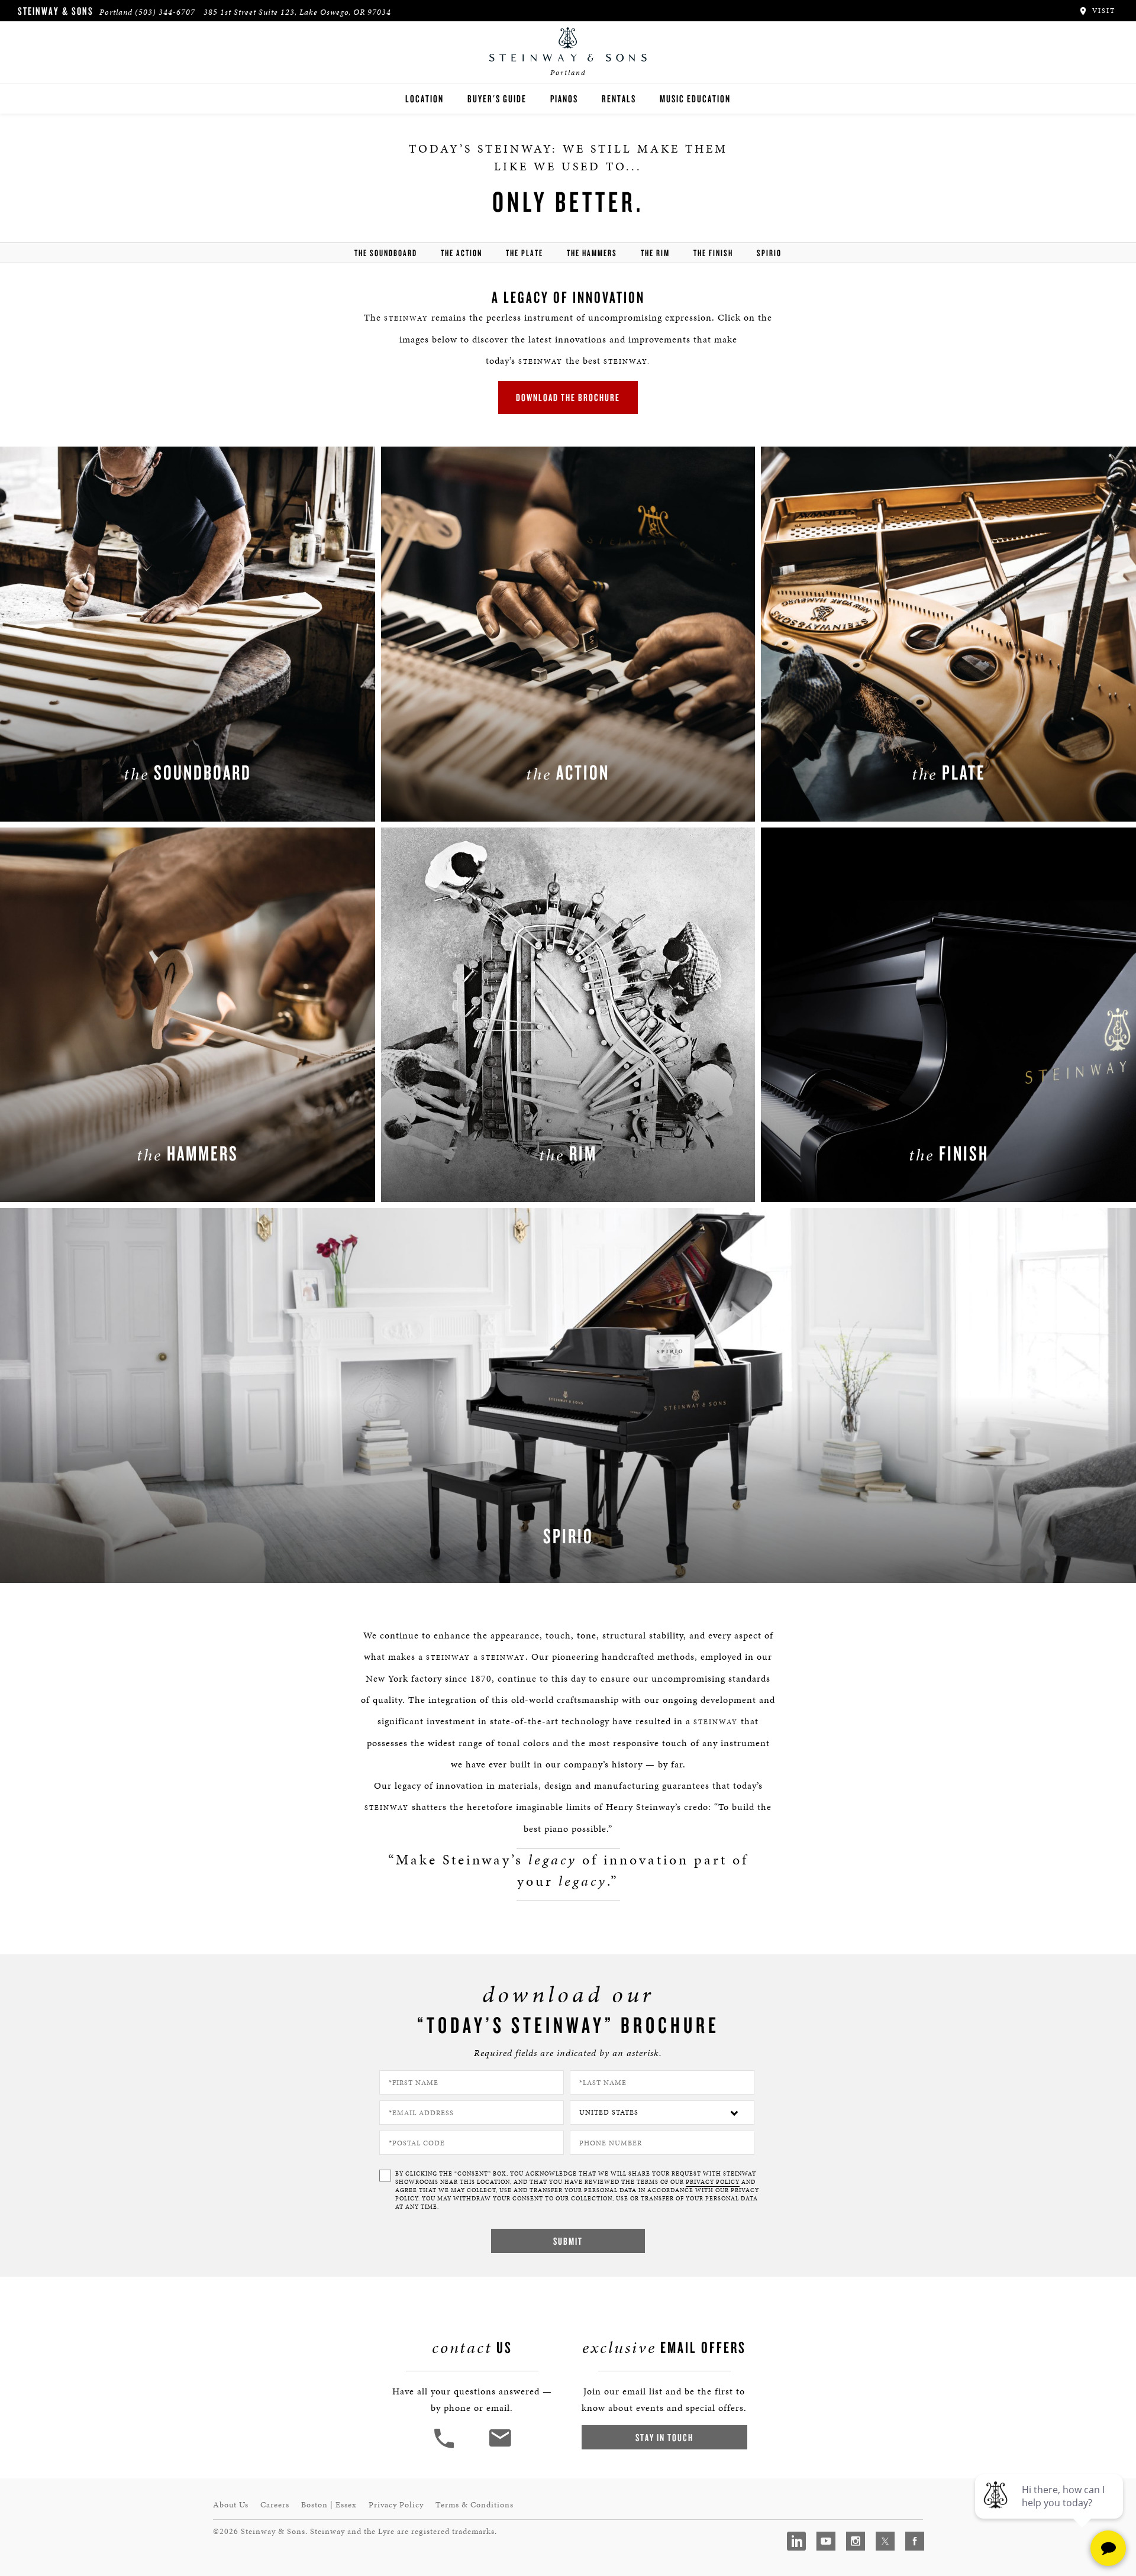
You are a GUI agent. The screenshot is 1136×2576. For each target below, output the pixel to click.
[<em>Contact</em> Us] (500, 2447)
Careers (275, 2505)
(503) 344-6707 (165, 12)
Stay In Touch (664, 2437)
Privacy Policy (396, 2505)
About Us (231, 2505)
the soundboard (386, 253)
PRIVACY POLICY (713, 2182)
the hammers (592, 253)
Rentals (619, 98)
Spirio (769, 253)
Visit (1102, 11)
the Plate (525, 253)
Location (425, 98)
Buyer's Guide (497, 98)
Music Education (695, 98)
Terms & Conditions (475, 2505)
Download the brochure (568, 397)
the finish (713, 253)
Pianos (564, 98)
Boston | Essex (329, 2505)
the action (461, 253)
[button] (446, 2447)
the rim (655, 253)
